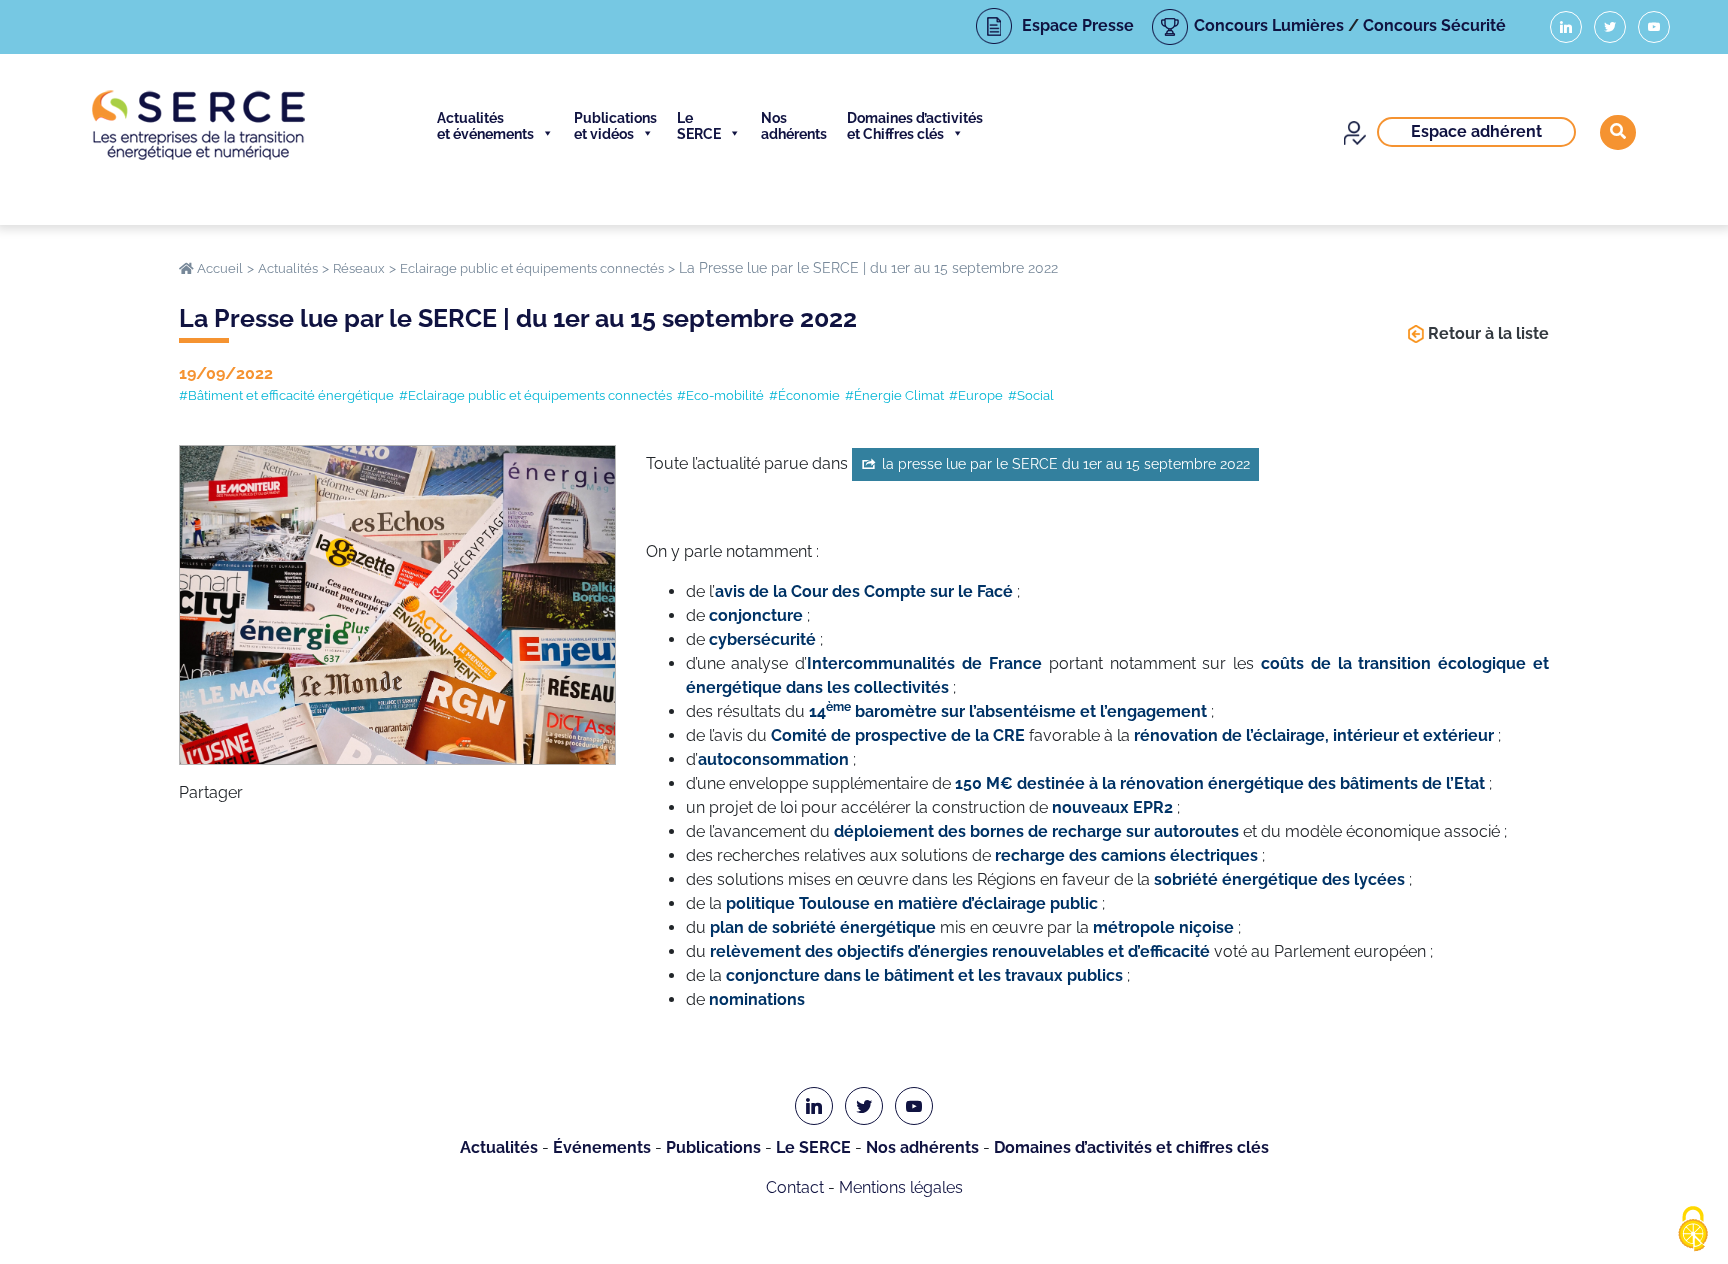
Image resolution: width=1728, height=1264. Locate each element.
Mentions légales (901, 1187)
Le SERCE (699, 126)
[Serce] (198, 125)
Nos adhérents (794, 126)
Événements (602, 1147)
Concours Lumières (1269, 25)
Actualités (499, 1147)
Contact (795, 1187)
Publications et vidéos (615, 126)
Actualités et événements (485, 126)
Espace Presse (1078, 25)
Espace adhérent (1476, 131)
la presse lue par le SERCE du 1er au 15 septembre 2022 (1066, 464)
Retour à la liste (1488, 333)
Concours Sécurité (1434, 25)
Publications (713, 1147)
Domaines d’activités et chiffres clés (1131, 1147)
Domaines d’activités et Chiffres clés (915, 126)
